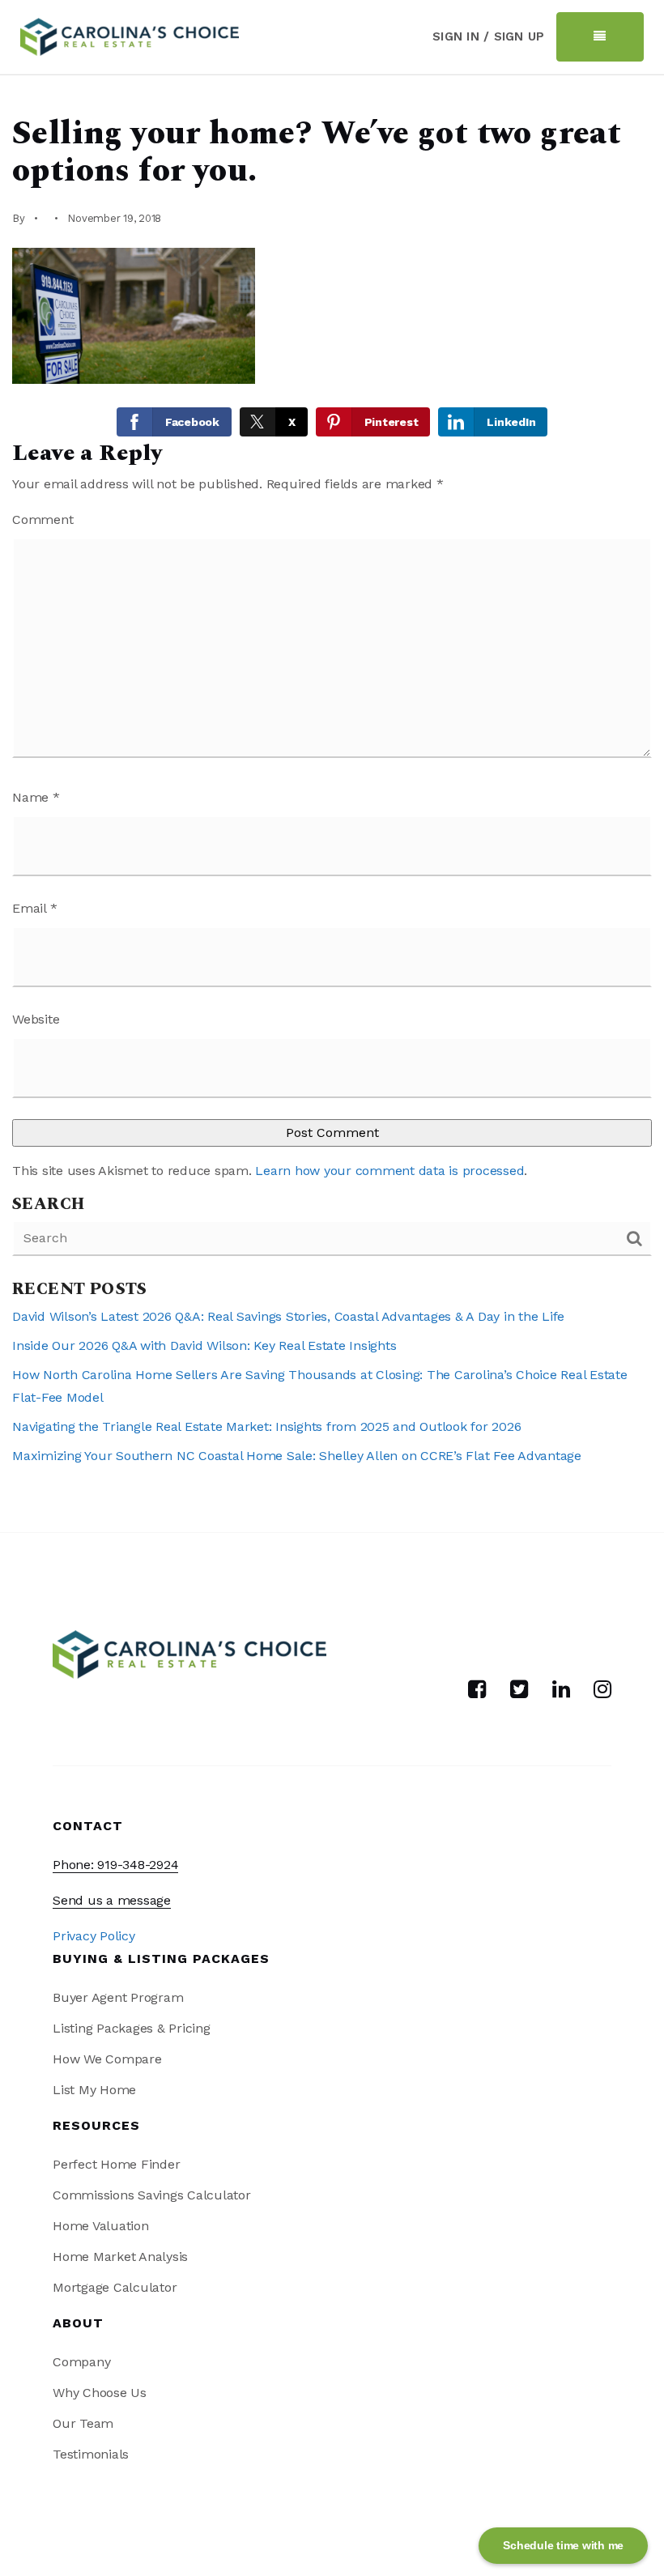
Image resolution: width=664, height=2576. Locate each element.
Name (36, 797)
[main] (332, 804)
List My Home (94, 2090)
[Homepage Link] (130, 35)
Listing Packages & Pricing (132, 2028)
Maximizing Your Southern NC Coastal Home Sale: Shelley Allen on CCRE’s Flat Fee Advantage (297, 1456)
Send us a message (112, 1900)
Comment (43, 519)
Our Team (83, 2423)
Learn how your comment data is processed (389, 1171)
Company (81, 2362)
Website (36, 1019)
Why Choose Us (100, 2393)
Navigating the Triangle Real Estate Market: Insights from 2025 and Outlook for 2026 (266, 1426)
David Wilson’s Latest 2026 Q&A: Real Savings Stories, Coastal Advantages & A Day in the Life (288, 1316)
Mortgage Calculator (115, 2287)
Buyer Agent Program (118, 1997)
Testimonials (91, 2454)
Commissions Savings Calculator (152, 2195)
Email (34, 908)
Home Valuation (101, 2226)
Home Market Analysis (120, 2257)
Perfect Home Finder (116, 2164)
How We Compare (107, 2059)
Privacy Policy (94, 1936)
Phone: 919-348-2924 (115, 1865)
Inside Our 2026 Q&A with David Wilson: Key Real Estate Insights (204, 1345)
